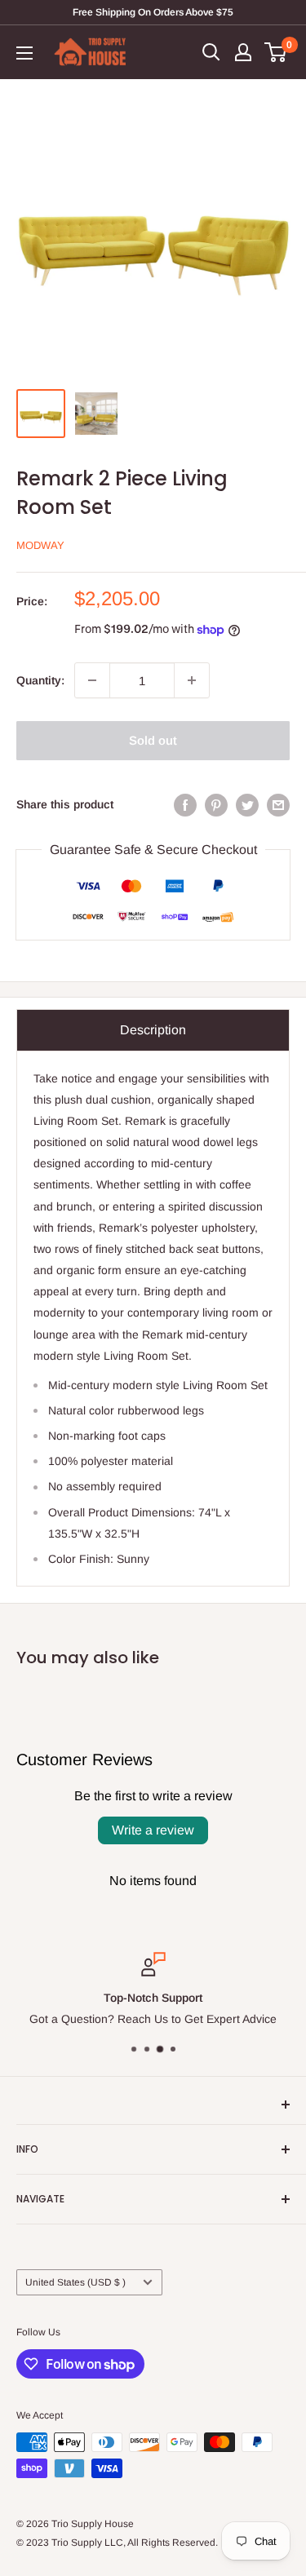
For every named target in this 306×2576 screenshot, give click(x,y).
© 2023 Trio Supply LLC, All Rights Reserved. (117, 2543)
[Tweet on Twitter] (247, 804)
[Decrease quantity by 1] (92, 680)
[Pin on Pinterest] (216, 804)
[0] (276, 52)
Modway (40, 545)
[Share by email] (278, 804)
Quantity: (40, 680)
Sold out (153, 740)
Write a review (153, 1830)
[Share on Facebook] (185, 804)
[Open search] (211, 52)
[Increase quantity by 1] (192, 680)
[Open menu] (24, 53)
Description (153, 1030)
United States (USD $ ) (75, 2282)
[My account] (243, 52)
